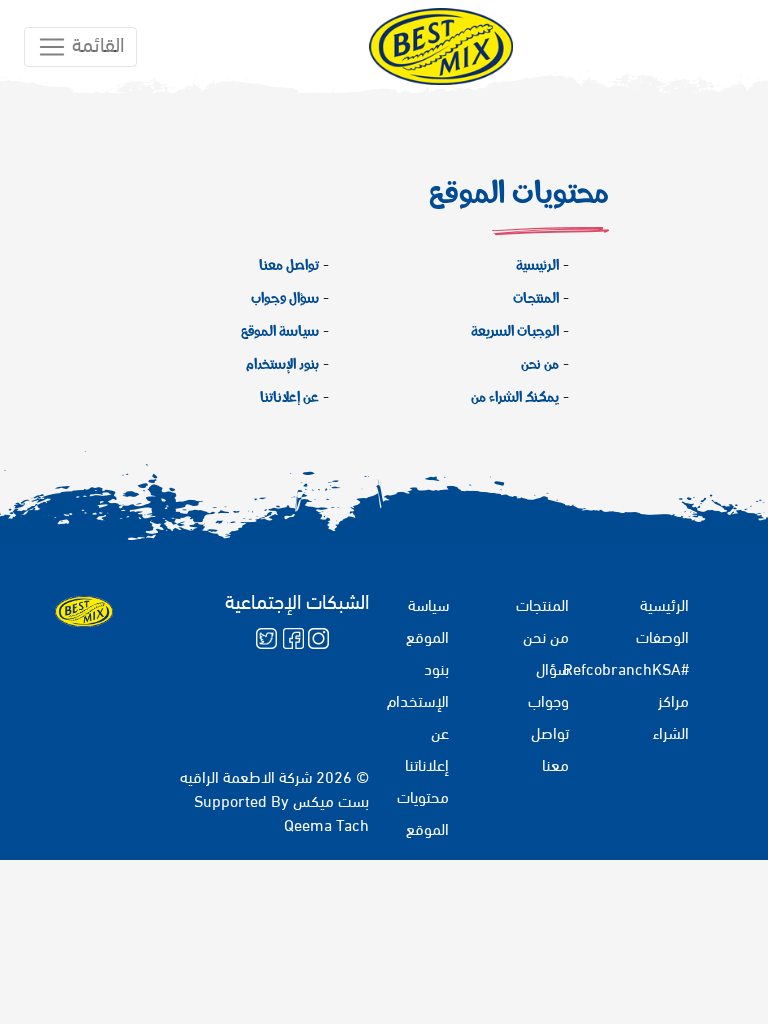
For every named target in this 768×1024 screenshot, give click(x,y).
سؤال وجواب (285, 297)
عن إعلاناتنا (289, 396)
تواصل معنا (289, 264)
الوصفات (662, 635)
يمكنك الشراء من (515, 396)
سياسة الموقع (280, 330)
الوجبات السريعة (515, 330)
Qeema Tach (326, 823)
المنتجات (536, 297)
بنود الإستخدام (282, 363)
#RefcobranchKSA (626, 667)
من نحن (540, 363)
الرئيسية (537, 264)
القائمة (95, 41)
